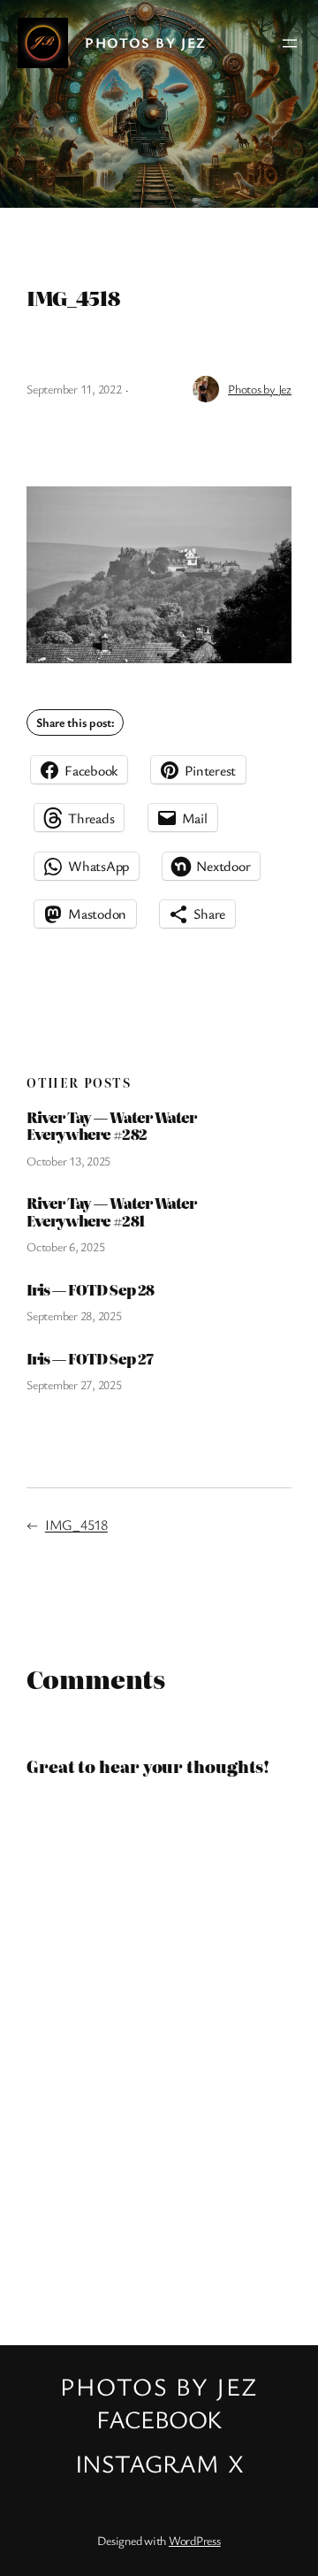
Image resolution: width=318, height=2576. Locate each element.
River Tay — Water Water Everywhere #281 (111, 1212)
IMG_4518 (76, 1525)
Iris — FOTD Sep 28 (90, 1290)
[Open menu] (290, 43)
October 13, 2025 (68, 1161)
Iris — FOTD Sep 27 (90, 1359)
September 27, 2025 (74, 1384)
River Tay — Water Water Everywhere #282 (111, 1126)
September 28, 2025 (74, 1315)
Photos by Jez (146, 42)
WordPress (195, 2540)
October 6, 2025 (65, 1246)
